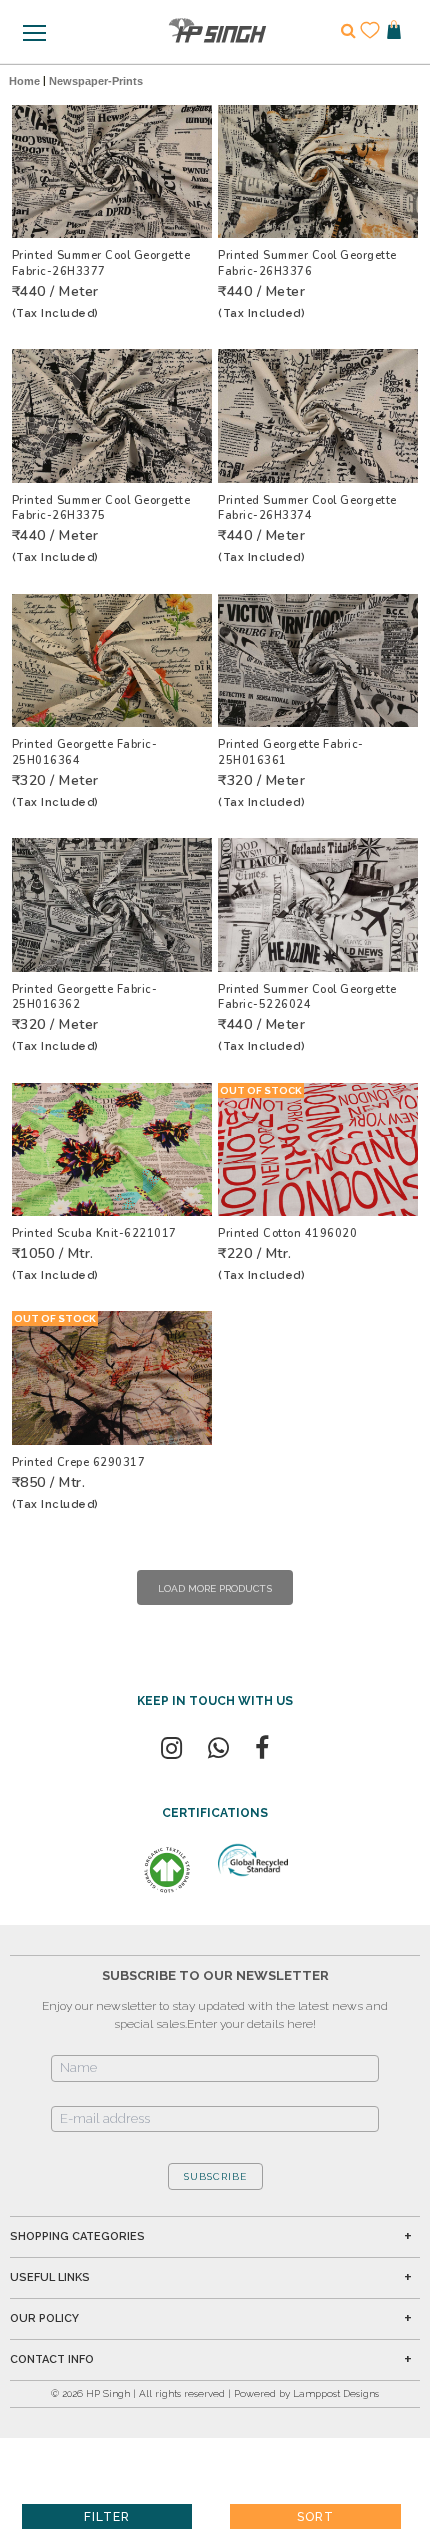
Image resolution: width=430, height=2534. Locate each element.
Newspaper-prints (96, 81)
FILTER (107, 2517)
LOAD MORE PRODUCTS (215, 1588)
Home (24, 81)
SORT (315, 2517)
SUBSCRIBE (215, 2176)
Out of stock (261, 1090)
